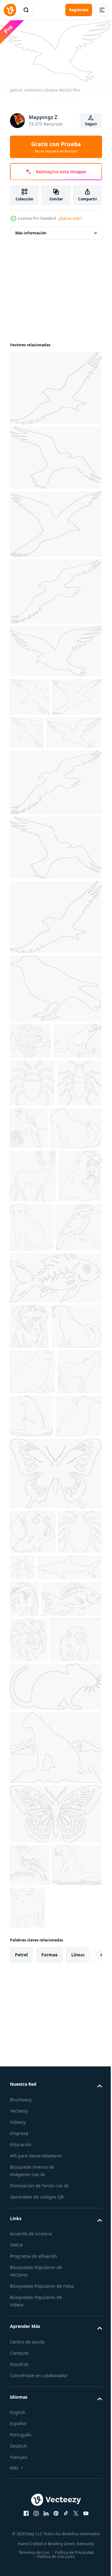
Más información (31, 230)
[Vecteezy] (10, 10)
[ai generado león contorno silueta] (29, 1985)
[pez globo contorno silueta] (30, 1077)
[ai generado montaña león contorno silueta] (55, 2138)
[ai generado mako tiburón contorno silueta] (42, 1876)
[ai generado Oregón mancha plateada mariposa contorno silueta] (55, 2204)
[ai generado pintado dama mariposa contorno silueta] (55, 1737)
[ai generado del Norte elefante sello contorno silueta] (33, 1590)
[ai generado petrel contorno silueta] (55, 386)
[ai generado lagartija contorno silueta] (34, 1114)
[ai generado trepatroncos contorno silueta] (30, 2255)
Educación (21, 2535)
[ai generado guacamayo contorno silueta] (75, 1201)
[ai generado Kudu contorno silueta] (33, 1296)
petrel (21, 2345)
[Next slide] (87, 2345)
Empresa (19, 2524)
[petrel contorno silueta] (35, 733)
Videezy (18, 2513)
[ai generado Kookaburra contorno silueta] (33, 1401)
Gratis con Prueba (56, 147)
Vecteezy (19, 2501)
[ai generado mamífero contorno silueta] (36, 1248)
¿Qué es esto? (70, 218)
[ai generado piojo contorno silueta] (32, 1156)
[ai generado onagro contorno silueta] (32, 1636)
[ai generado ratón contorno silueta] (55, 2077)
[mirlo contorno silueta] (55, 1024)
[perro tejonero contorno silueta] (33, 1796)
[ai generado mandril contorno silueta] (24, 1907)
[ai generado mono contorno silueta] (36, 2030)
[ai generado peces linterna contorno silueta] (55, 1451)
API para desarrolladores (36, 2546)
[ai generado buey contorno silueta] (79, 2298)
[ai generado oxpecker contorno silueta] (33, 1680)
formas (49, 2345)
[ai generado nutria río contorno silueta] (78, 1634)
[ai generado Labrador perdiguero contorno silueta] (77, 1347)
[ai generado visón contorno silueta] (35, 1545)
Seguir (91, 124)
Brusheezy (21, 2490)
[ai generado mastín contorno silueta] (29, 1500)
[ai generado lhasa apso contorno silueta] (31, 1349)
